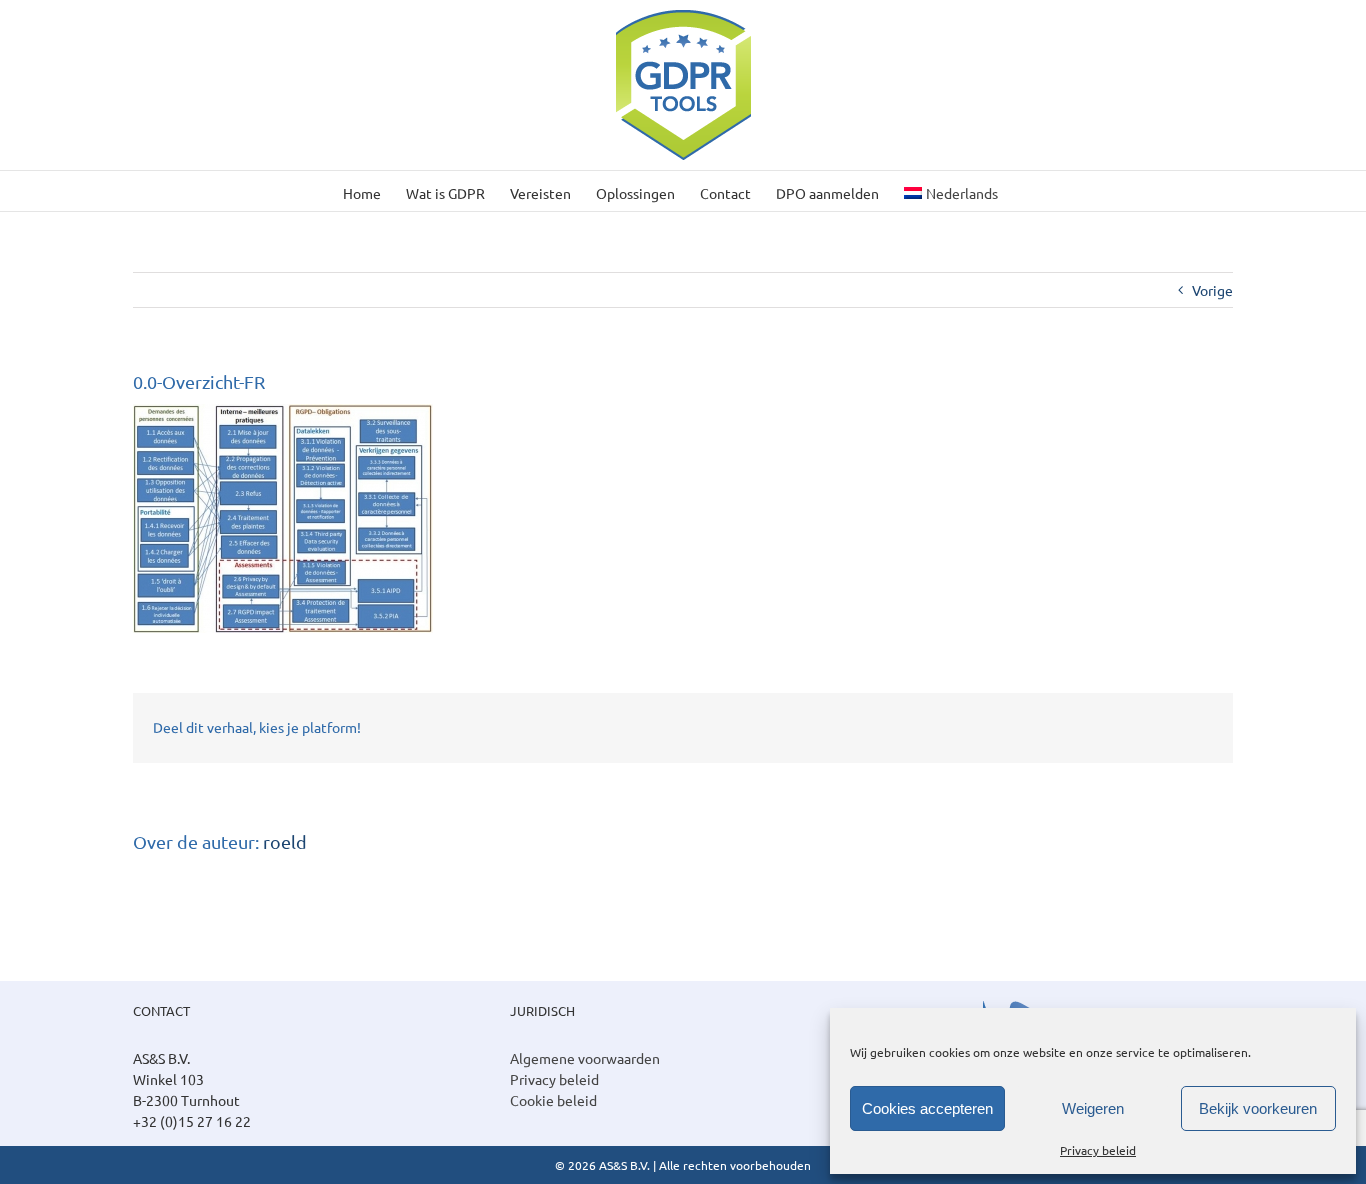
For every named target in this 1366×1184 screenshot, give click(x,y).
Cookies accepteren (927, 1108)
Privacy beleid (1098, 1150)
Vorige (1212, 290)
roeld (285, 841)
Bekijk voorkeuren (1258, 1108)
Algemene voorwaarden (585, 1058)
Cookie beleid (553, 1100)
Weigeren (1093, 1108)
